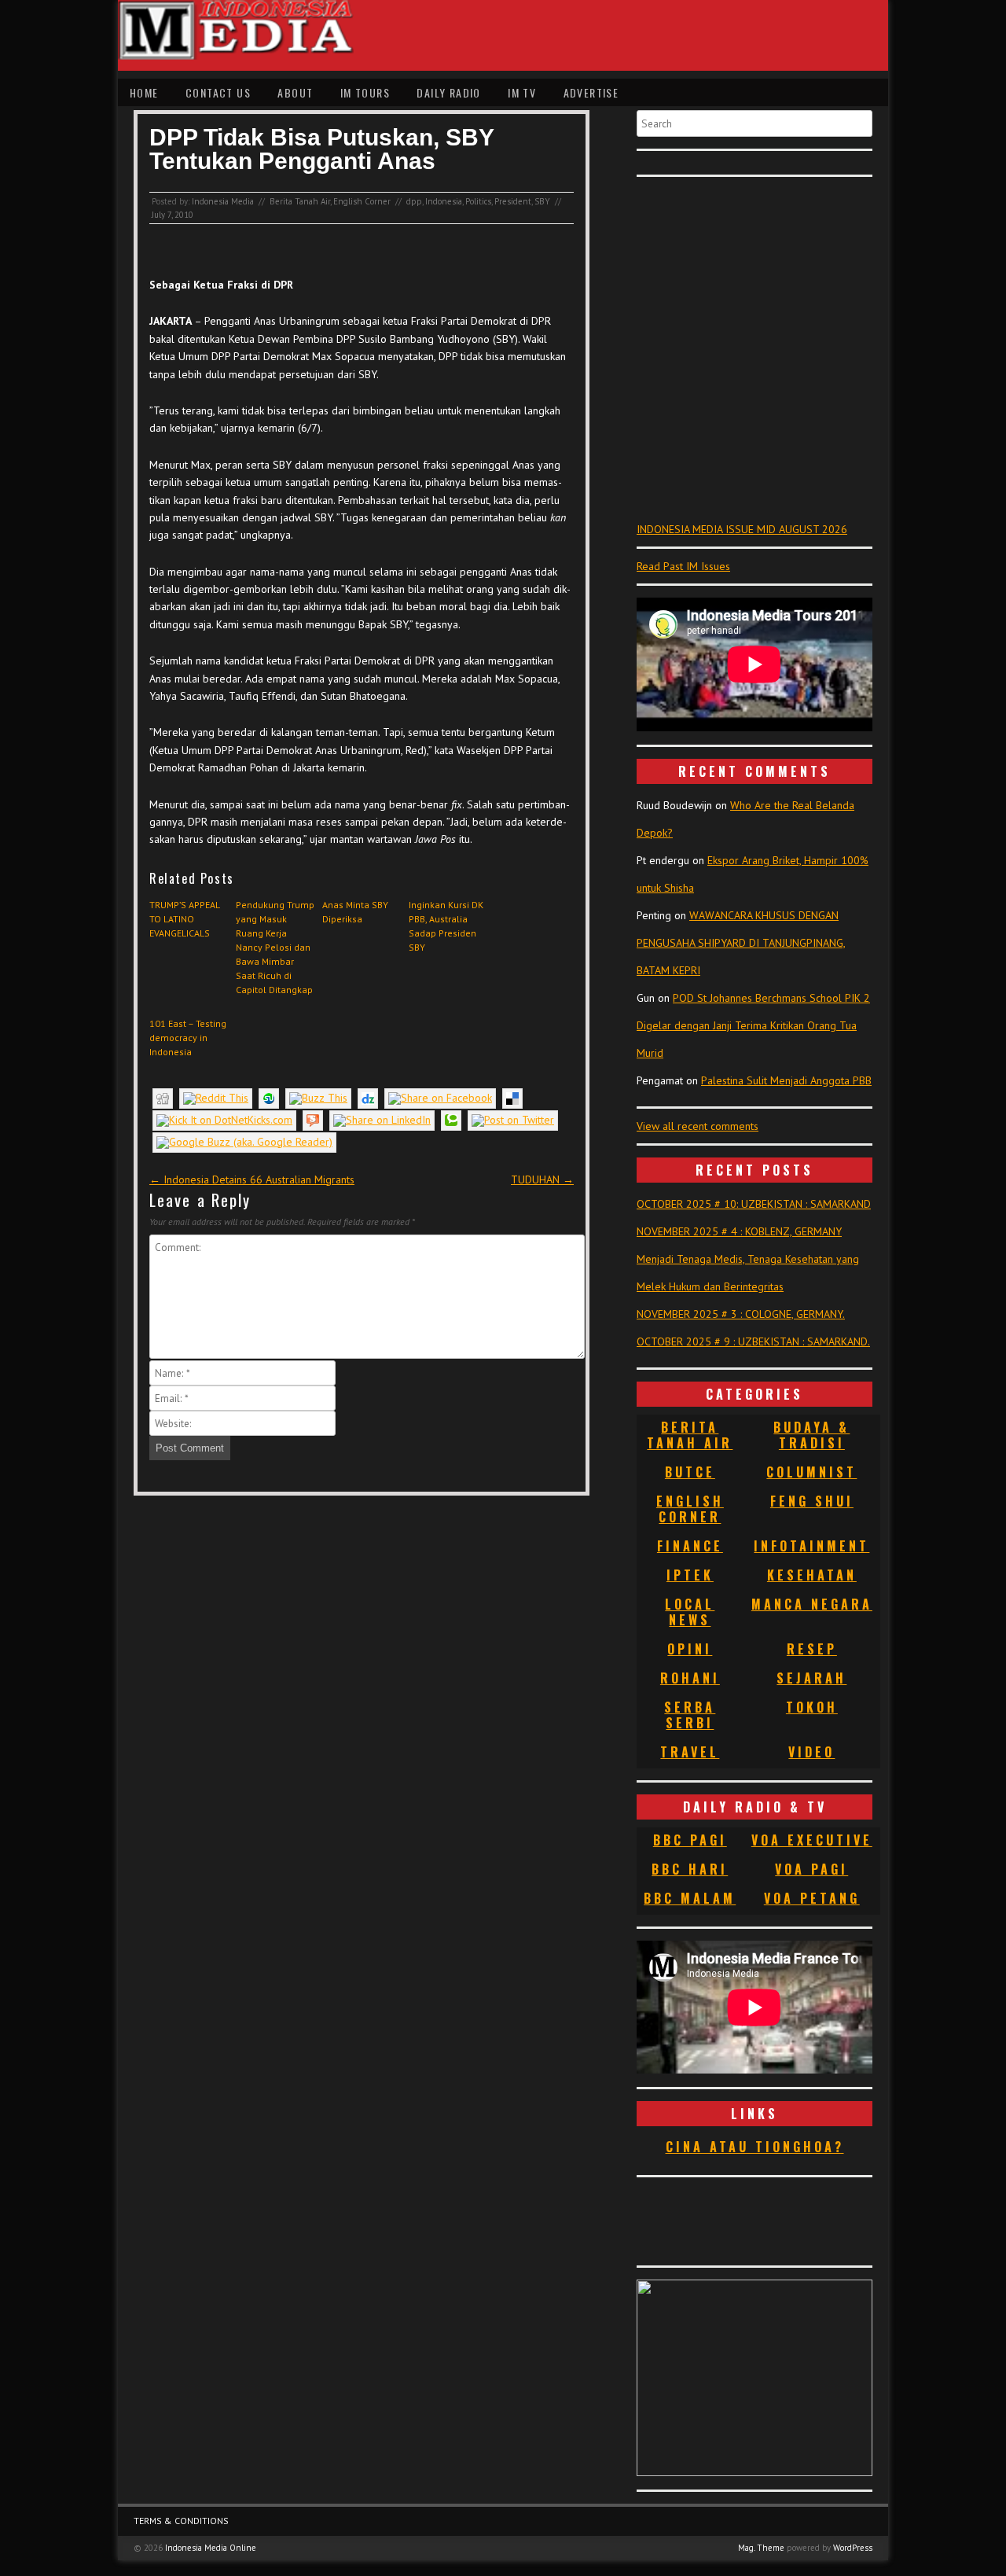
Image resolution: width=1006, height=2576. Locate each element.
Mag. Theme (761, 2548)
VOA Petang (812, 1898)
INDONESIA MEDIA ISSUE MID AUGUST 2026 (742, 529)
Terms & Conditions (181, 2521)
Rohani (690, 1678)
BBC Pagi (690, 1840)
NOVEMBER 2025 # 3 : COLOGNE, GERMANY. (741, 1314)
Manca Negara (812, 1604)
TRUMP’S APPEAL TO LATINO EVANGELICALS (184, 919)
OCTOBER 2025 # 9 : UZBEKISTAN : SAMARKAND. (753, 1341)
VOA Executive (812, 1840)
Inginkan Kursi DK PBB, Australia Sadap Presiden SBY (446, 926)
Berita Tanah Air (300, 201)
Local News (690, 1612)
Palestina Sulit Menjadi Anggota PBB (786, 1080)
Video (811, 1752)
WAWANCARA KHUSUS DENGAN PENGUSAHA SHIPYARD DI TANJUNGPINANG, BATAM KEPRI (741, 943)
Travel (690, 1752)
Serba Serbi (690, 1715)
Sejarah (811, 1678)
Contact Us (218, 92)
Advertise (591, 92)
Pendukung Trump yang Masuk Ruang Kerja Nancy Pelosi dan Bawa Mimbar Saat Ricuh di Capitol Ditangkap (275, 947)
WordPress (853, 2548)
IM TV (522, 92)
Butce (690, 1472)
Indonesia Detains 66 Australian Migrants (252, 1179)
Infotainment (811, 1546)
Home (144, 92)
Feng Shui (812, 1501)
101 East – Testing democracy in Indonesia (188, 1038)
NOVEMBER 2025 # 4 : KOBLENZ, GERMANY (739, 1231)
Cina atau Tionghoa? (755, 2147)
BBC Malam (690, 1898)
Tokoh (812, 1707)
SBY (542, 201)
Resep (812, 1649)
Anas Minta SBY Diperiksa (355, 912)
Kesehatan (812, 1575)
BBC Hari (690, 1869)
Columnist (811, 1472)
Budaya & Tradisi (811, 1435)
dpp (414, 201)
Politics (478, 201)
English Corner (362, 201)
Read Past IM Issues (683, 566)
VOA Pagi (811, 1869)
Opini (690, 1649)
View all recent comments (698, 1126)
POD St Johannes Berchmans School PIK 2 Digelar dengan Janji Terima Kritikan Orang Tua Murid (753, 1025)
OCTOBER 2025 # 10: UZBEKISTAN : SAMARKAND (754, 1204)
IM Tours (365, 92)
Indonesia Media (223, 201)
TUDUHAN (542, 1179)
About (295, 92)
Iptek (690, 1575)
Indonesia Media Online (211, 2548)
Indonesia (444, 201)
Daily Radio (448, 92)
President (513, 201)
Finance (690, 1546)
